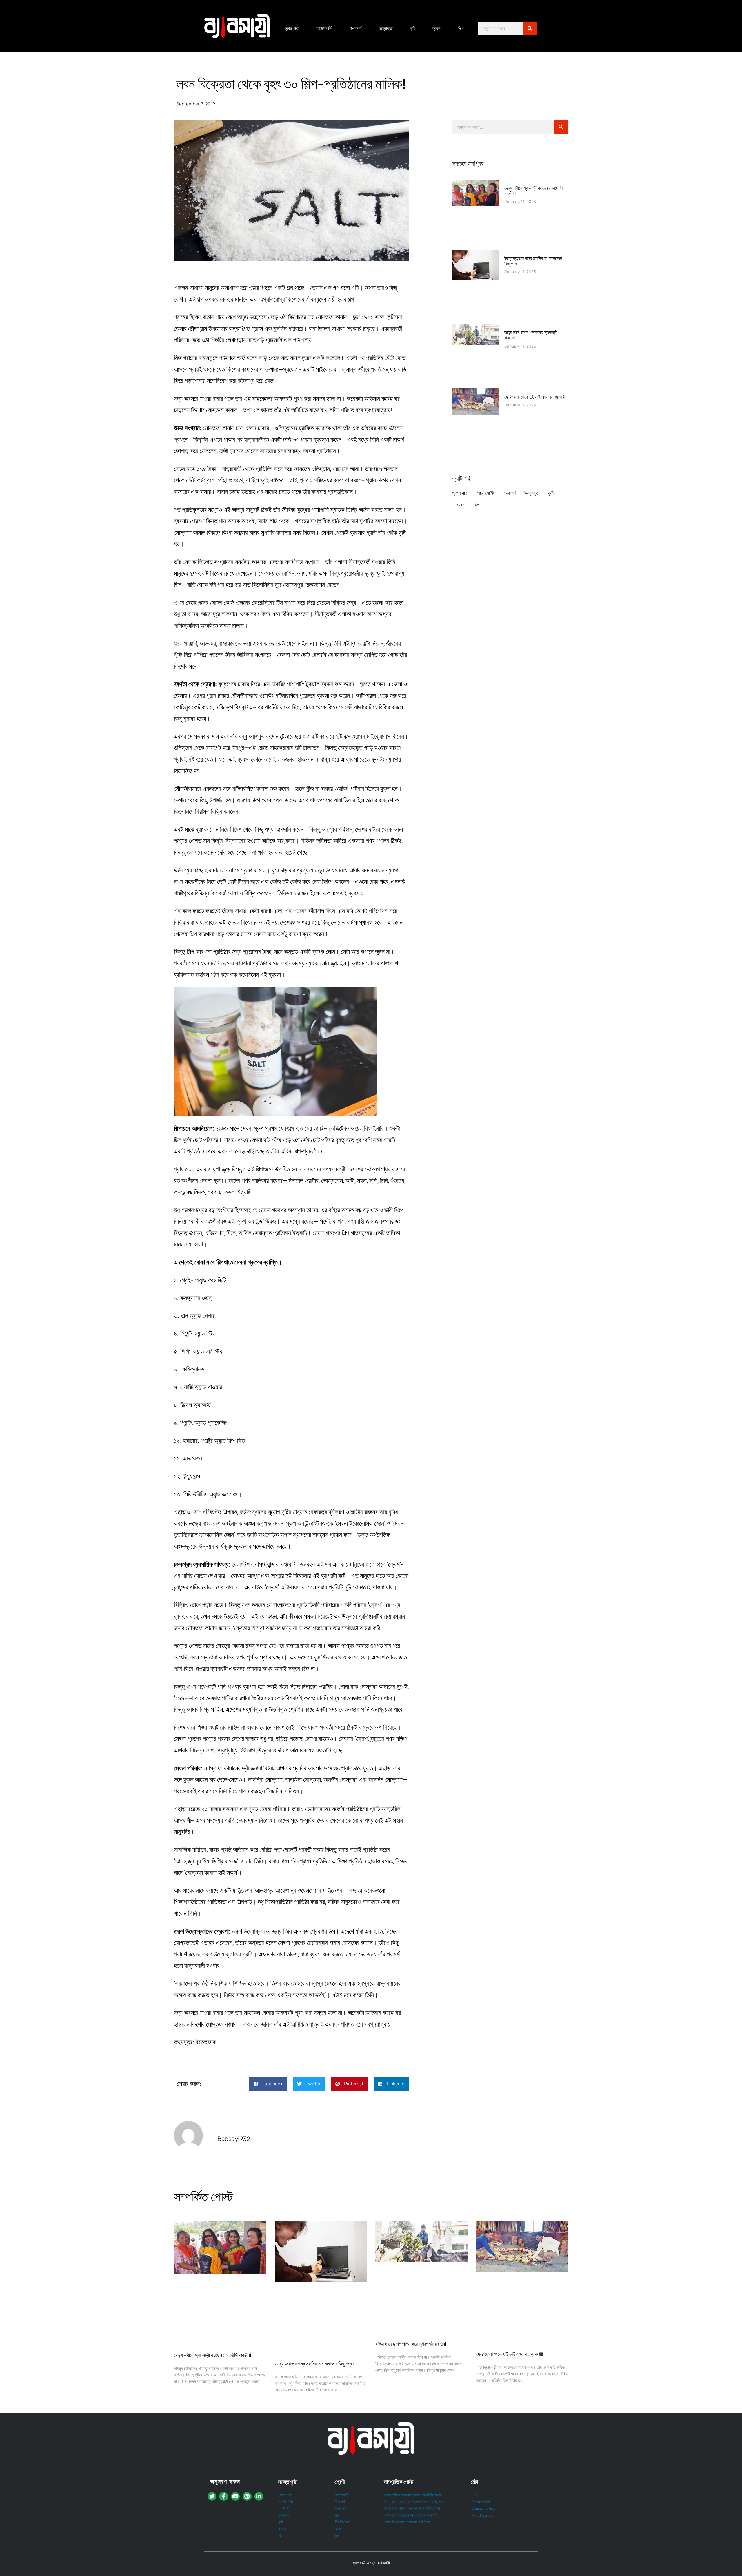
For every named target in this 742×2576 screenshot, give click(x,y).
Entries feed (481, 2502)
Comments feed (483, 2509)
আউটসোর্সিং (324, 28)
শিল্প (461, 28)
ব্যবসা (437, 28)
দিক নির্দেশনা (342, 2522)
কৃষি (413, 28)
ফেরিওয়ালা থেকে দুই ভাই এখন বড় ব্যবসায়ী (535, 397)
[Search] (530, 28)
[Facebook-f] (223, 2496)
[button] (268, 2084)
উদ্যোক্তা (386, 28)
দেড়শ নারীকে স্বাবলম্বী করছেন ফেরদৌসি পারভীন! (212, 2355)
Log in (477, 2495)
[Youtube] (235, 2496)
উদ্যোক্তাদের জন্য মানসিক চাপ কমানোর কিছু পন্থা (314, 2364)
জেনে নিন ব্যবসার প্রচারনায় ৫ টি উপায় (408, 2522)
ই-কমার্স (356, 28)
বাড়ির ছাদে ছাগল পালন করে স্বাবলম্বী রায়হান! (411, 2344)
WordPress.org (482, 2515)
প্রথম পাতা (292, 28)
